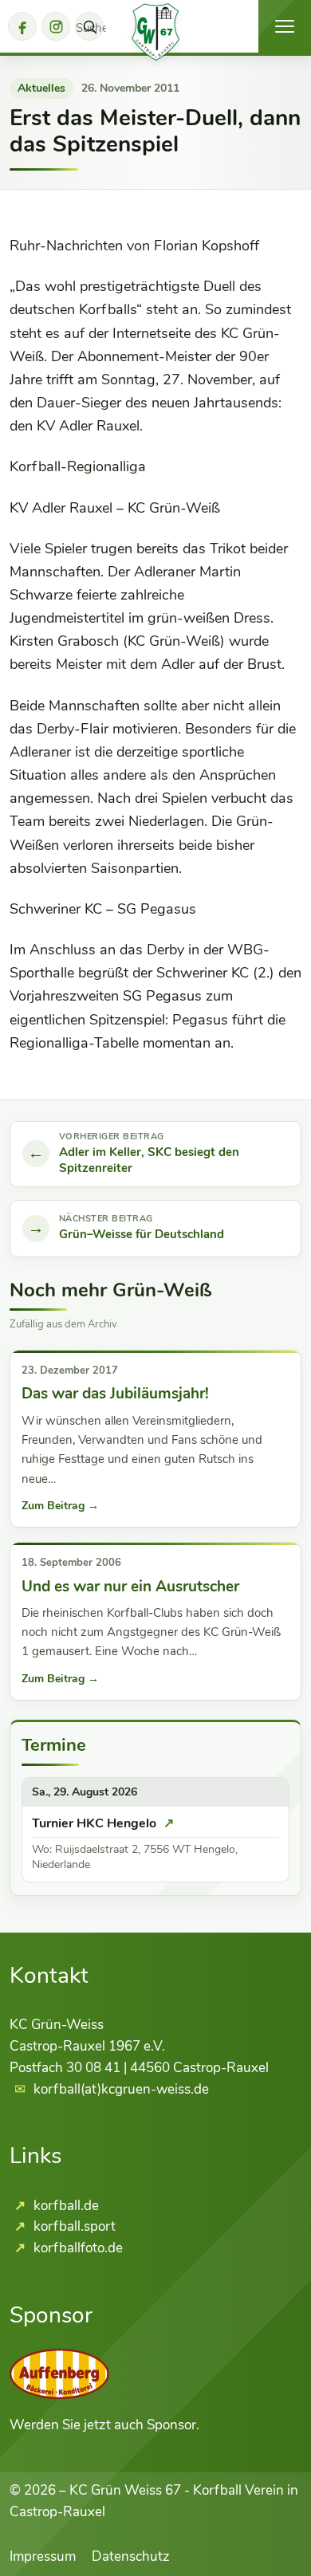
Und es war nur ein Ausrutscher (130, 1587)
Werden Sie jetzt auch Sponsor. (104, 2425)
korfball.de (65, 2206)
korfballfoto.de (77, 2248)
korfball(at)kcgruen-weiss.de (121, 2089)
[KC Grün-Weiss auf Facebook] (22, 26)
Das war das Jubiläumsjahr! (115, 1394)
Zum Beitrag (60, 1506)
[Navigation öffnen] (285, 26)
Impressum (43, 2556)
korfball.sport (73, 2226)
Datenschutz (131, 2556)
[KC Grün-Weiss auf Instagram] (56, 26)
